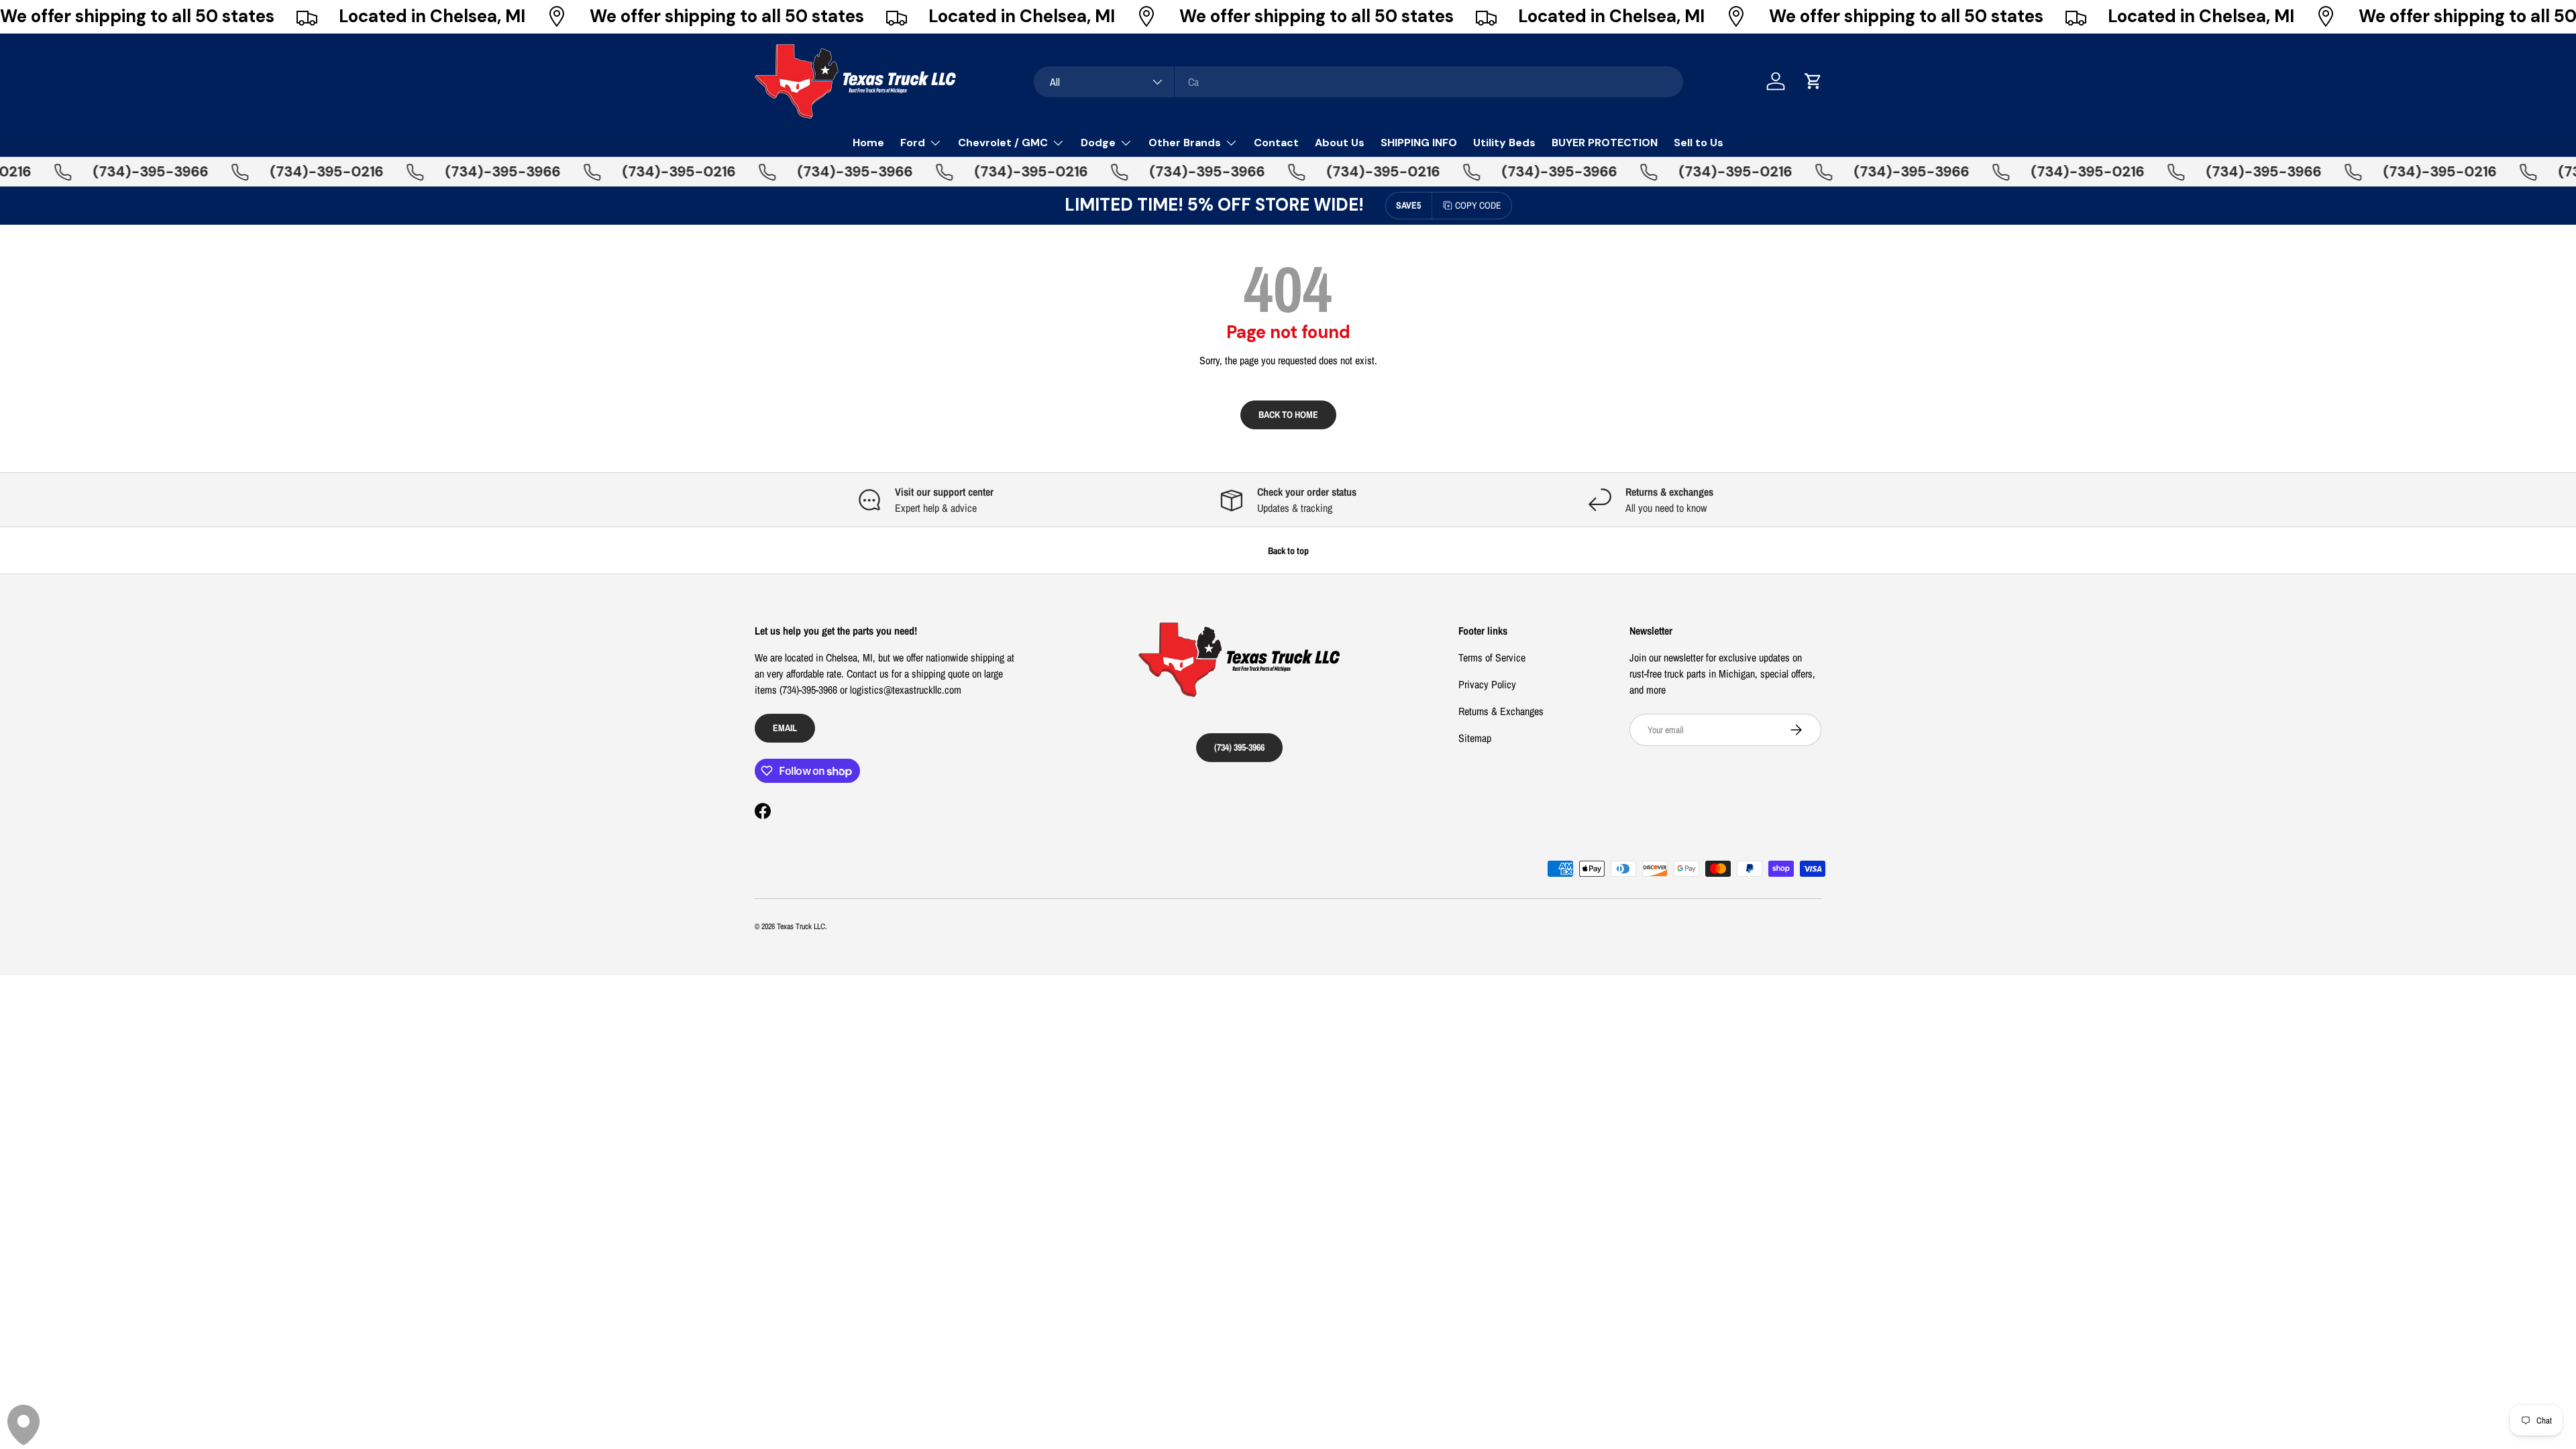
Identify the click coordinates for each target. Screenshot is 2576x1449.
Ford (913, 143)
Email (785, 728)
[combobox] (1358, 82)
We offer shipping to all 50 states (137, 16)
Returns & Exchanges (1501, 711)
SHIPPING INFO (1419, 143)
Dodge (1098, 143)
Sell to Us (1699, 143)
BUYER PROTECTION (1605, 143)
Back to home (1288, 414)
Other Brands (1185, 143)
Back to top (1288, 550)
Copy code (1478, 205)
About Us (1340, 143)
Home (868, 143)
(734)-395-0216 (289, 172)
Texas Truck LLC (801, 926)
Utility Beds (1504, 143)
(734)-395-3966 (113, 172)
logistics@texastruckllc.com (906, 690)
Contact (1276, 143)
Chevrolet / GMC (1003, 143)
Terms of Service (1492, 657)
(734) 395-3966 (1239, 747)
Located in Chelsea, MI (432, 16)
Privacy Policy (1487, 684)
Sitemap (1475, 738)
